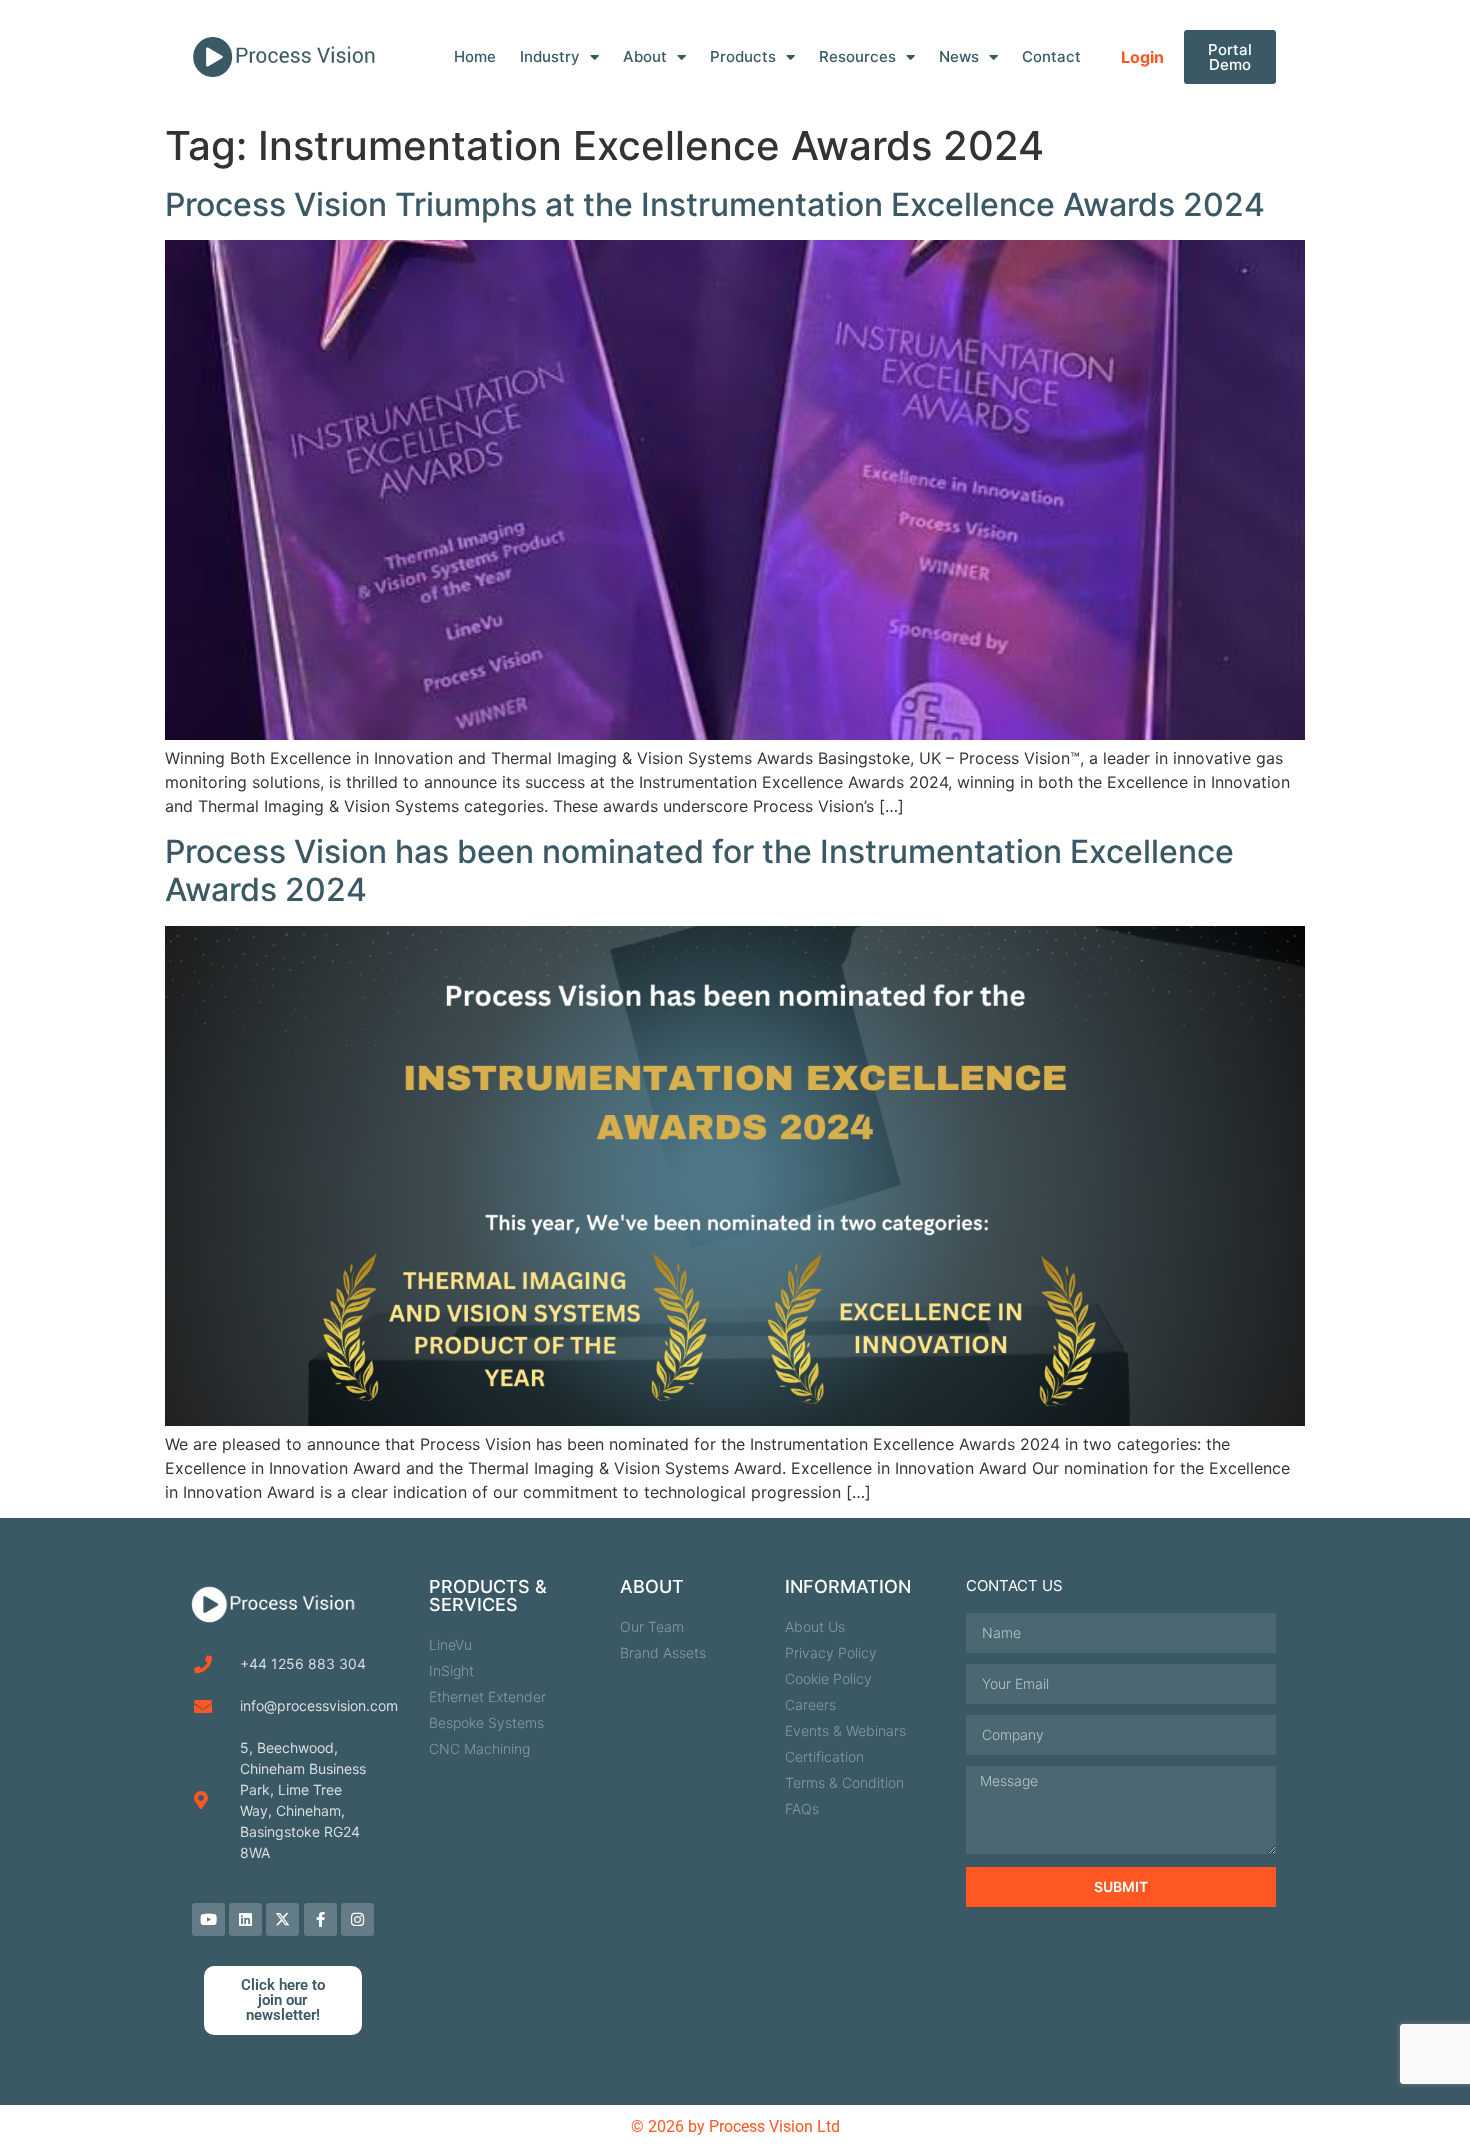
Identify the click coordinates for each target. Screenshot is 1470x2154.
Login (1142, 57)
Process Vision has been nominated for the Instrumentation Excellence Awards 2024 (699, 870)
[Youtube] (208, 1919)
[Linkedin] (245, 1919)
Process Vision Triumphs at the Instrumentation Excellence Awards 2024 (715, 204)
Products (743, 56)
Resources (857, 56)
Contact (1051, 56)
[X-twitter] (282, 1919)
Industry (550, 56)
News (959, 56)
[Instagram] (357, 1919)
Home (475, 56)
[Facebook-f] (320, 1919)
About (645, 56)
